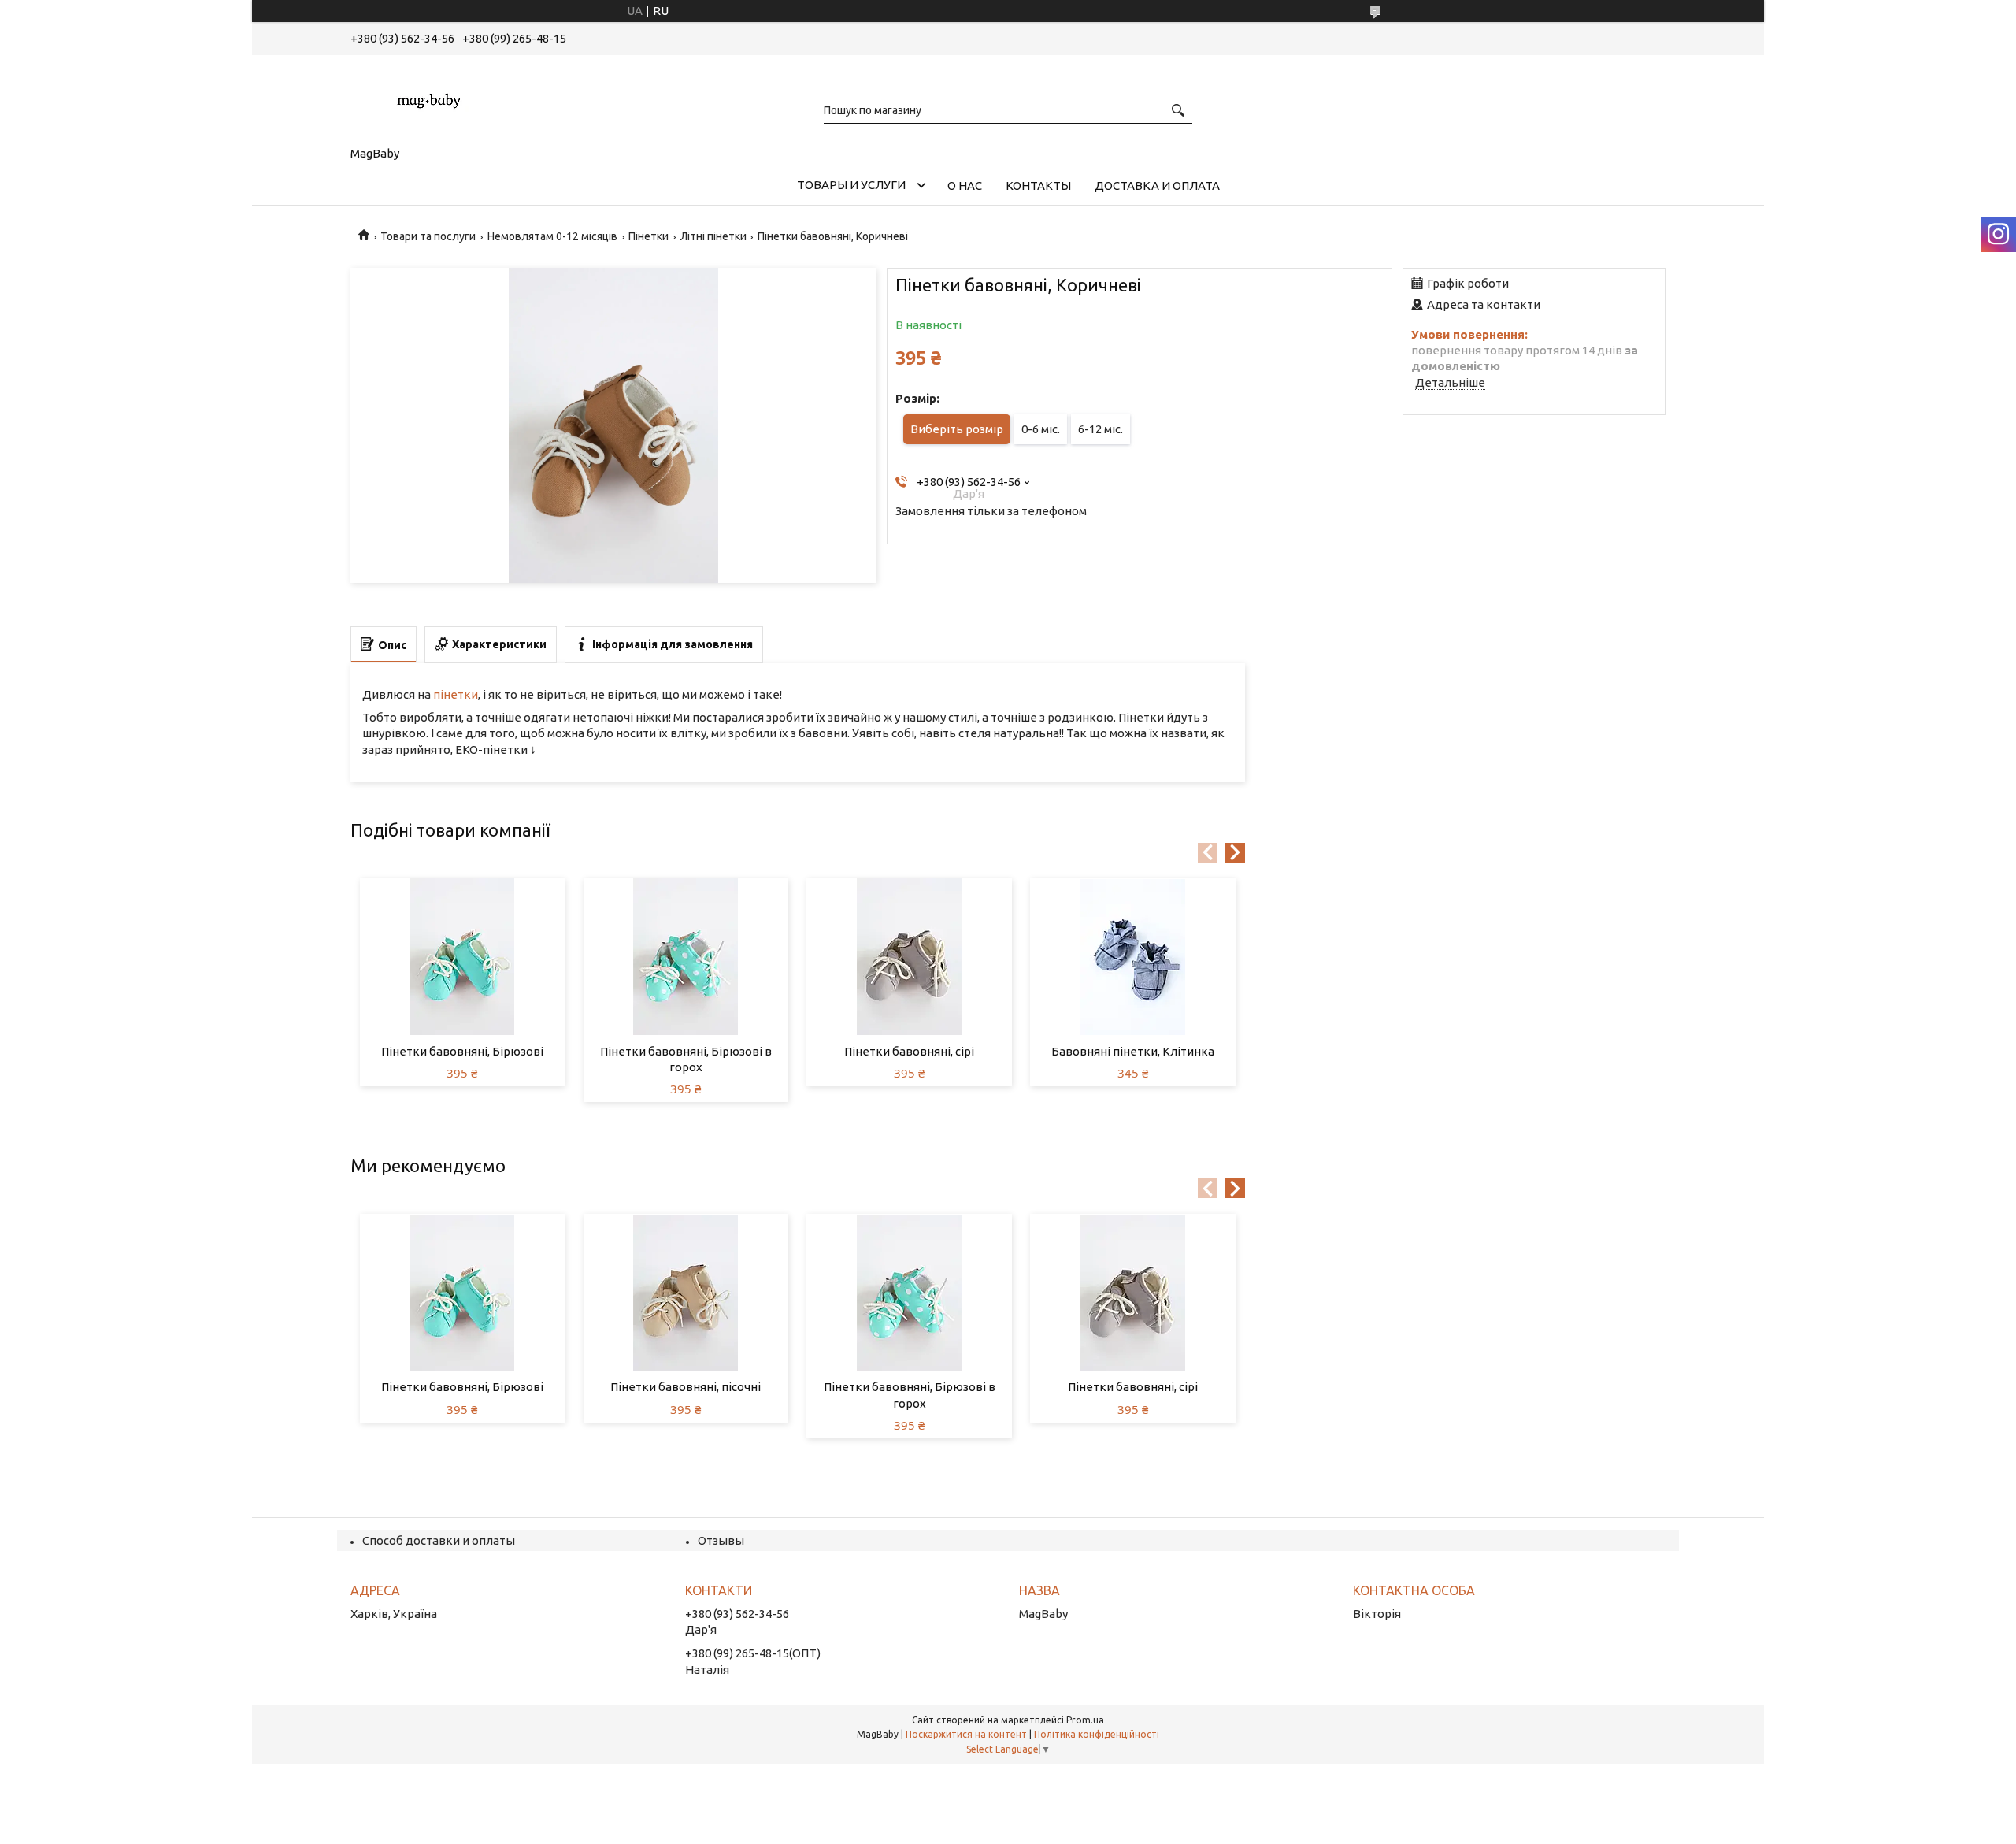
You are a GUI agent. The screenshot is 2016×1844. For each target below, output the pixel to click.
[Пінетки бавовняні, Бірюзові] (463, 957)
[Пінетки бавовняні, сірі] (909, 957)
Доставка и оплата (1157, 186)
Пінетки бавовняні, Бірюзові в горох (686, 1059)
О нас (965, 186)
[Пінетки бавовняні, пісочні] (686, 1293)
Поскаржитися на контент (966, 1734)
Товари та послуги (428, 236)
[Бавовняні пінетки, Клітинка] (1133, 957)
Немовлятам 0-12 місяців (552, 236)
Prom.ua (1085, 1720)
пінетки (456, 694)
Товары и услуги (851, 185)
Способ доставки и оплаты (439, 1540)
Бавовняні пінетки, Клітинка (1133, 1051)
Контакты (1038, 186)
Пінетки (649, 236)
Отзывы (721, 1540)
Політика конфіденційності (1097, 1734)
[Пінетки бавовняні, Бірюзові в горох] (686, 957)
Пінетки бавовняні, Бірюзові (462, 1051)
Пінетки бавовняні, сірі (909, 1051)
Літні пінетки (713, 236)
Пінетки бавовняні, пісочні (686, 1387)
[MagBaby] (429, 98)
